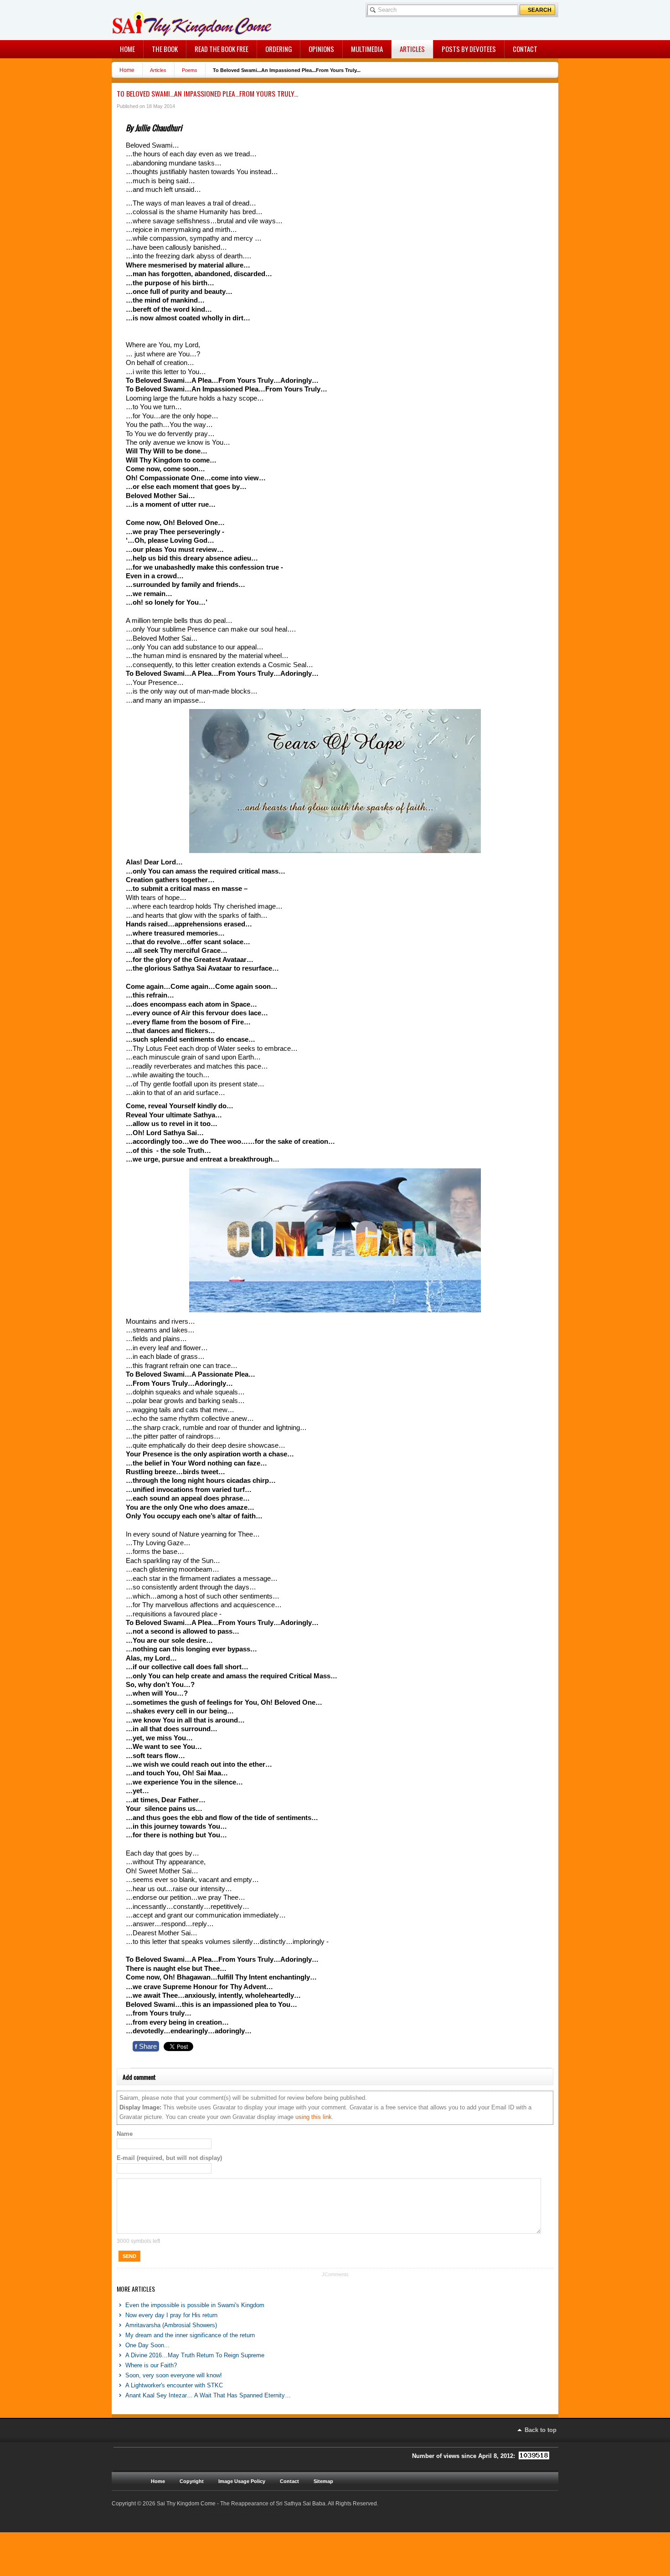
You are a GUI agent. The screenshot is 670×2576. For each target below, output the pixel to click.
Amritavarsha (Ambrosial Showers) (171, 2325)
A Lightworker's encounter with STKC (174, 2385)
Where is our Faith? (151, 2365)
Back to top (541, 2430)
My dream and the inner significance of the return (190, 2335)
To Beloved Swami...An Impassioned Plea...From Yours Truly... (207, 93)
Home (127, 70)
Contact (289, 2481)
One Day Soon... (147, 2345)
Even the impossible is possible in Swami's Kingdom (195, 2305)
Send (129, 2256)
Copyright (192, 2481)
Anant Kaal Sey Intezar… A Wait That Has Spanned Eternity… (208, 2395)
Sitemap (323, 2481)
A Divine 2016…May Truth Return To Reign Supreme (195, 2355)
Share (146, 2046)
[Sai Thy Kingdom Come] (150, 20)
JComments (335, 2274)
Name (125, 2134)
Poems (190, 70)
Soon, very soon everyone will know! (174, 2375)
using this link (314, 2117)
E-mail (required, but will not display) (169, 2158)
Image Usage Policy (242, 2481)
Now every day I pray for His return (171, 2315)
